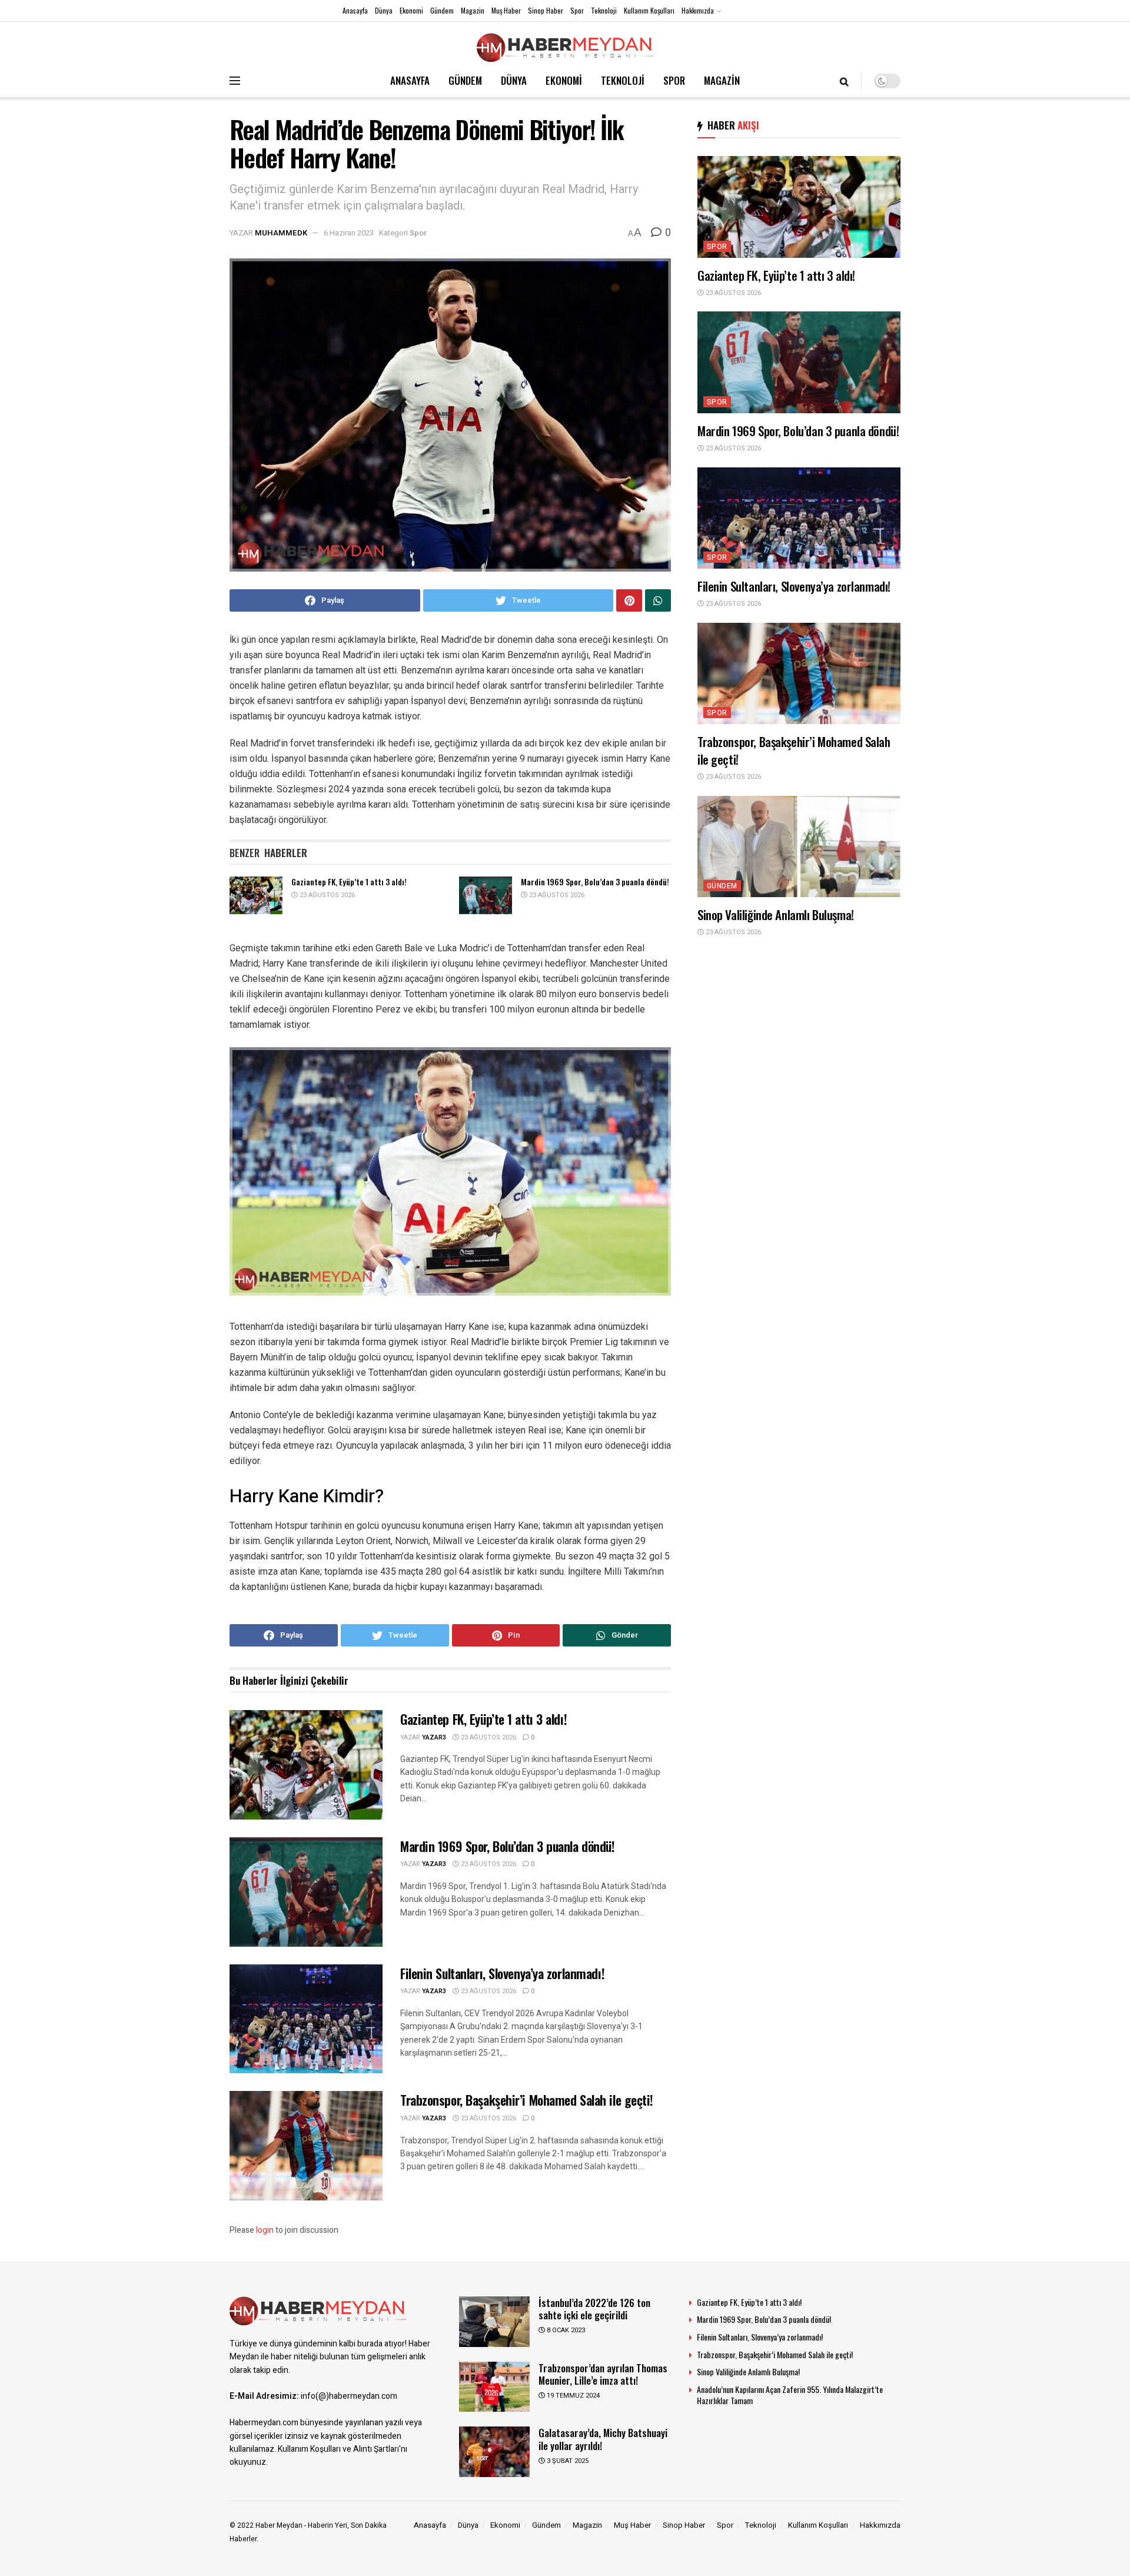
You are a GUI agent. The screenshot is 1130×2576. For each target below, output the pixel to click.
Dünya (384, 10)
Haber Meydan (279, 2525)
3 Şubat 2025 (567, 2461)
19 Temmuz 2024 (572, 2396)
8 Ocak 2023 (565, 2330)
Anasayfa (355, 10)
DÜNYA (514, 80)
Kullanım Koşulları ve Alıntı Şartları (338, 2449)
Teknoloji (604, 10)
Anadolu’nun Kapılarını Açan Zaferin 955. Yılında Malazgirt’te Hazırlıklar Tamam (790, 2395)
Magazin (473, 10)
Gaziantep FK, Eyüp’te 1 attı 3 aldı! (349, 882)
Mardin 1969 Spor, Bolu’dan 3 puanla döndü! (595, 882)
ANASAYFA (410, 80)
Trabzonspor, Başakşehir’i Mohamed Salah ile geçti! (527, 2100)
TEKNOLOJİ (623, 80)
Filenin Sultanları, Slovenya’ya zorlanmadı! (502, 1973)
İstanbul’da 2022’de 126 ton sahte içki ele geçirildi (594, 2309)
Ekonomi (411, 10)
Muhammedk (281, 233)
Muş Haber (506, 10)
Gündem (442, 10)
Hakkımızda (698, 10)
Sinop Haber (546, 10)
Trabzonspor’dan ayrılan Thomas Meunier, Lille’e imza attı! (603, 2374)
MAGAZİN (722, 80)
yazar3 (434, 1737)
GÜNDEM (465, 80)
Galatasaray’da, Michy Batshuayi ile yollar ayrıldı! (603, 2439)
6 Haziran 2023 (349, 233)
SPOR (674, 80)
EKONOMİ (564, 80)
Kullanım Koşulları (649, 10)
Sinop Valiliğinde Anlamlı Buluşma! (776, 914)
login (265, 2230)
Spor (577, 10)
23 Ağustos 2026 (326, 895)
